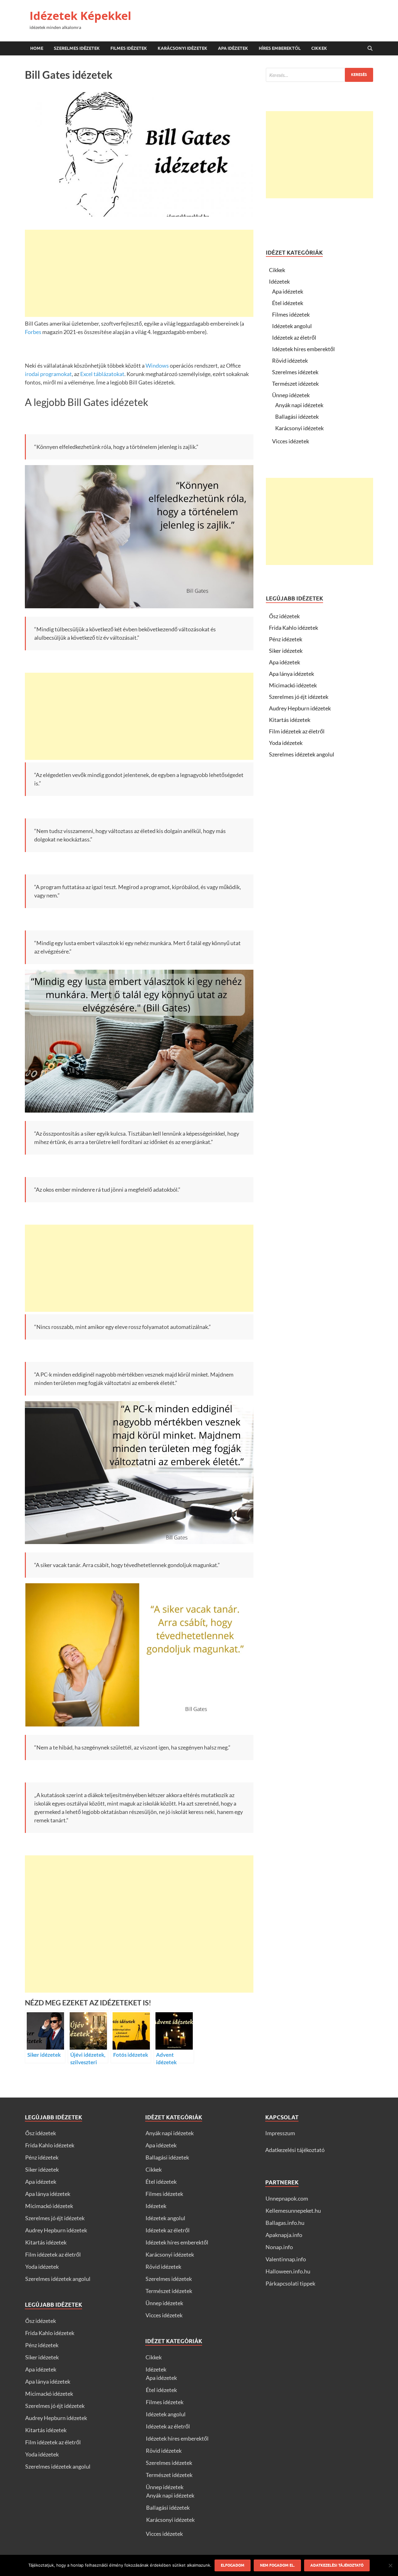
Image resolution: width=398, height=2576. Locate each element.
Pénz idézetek (286, 639)
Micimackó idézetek (293, 685)
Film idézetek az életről (297, 731)
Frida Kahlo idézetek (294, 628)
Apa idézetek (233, 48)
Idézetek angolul (292, 326)
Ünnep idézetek (291, 395)
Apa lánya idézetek (292, 674)
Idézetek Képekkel (80, 16)
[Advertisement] (139, 273)
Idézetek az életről (294, 337)
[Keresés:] (319, 75)
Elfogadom (233, 2565)
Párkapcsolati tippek (290, 2283)
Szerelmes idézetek (77, 48)
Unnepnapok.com (287, 2198)
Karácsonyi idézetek (183, 48)
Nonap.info (279, 2247)
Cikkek (319, 48)
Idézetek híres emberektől (303, 349)
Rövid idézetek (290, 360)
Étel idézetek (288, 303)
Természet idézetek (295, 384)
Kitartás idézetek (290, 720)
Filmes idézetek (129, 48)
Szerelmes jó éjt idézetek (299, 697)
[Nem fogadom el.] (390, 2565)
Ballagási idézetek (297, 417)
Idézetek (279, 281)
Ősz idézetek (284, 616)
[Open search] (370, 49)
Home (37, 48)
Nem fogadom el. (277, 2565)
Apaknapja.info (284, 2235)
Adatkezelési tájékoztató (295, 2150)
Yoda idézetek (286, 743)
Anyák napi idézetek (299, 405)
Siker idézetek (286, 651)
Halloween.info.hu (288, 2271)
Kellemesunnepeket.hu (293, 2211)
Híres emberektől (280, 48)
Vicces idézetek (291, 441)
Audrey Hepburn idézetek (300, 708)
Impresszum (280, 2133)
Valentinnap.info (286, 2259)
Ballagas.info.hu (285, 2223)
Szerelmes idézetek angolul (302, 754)
